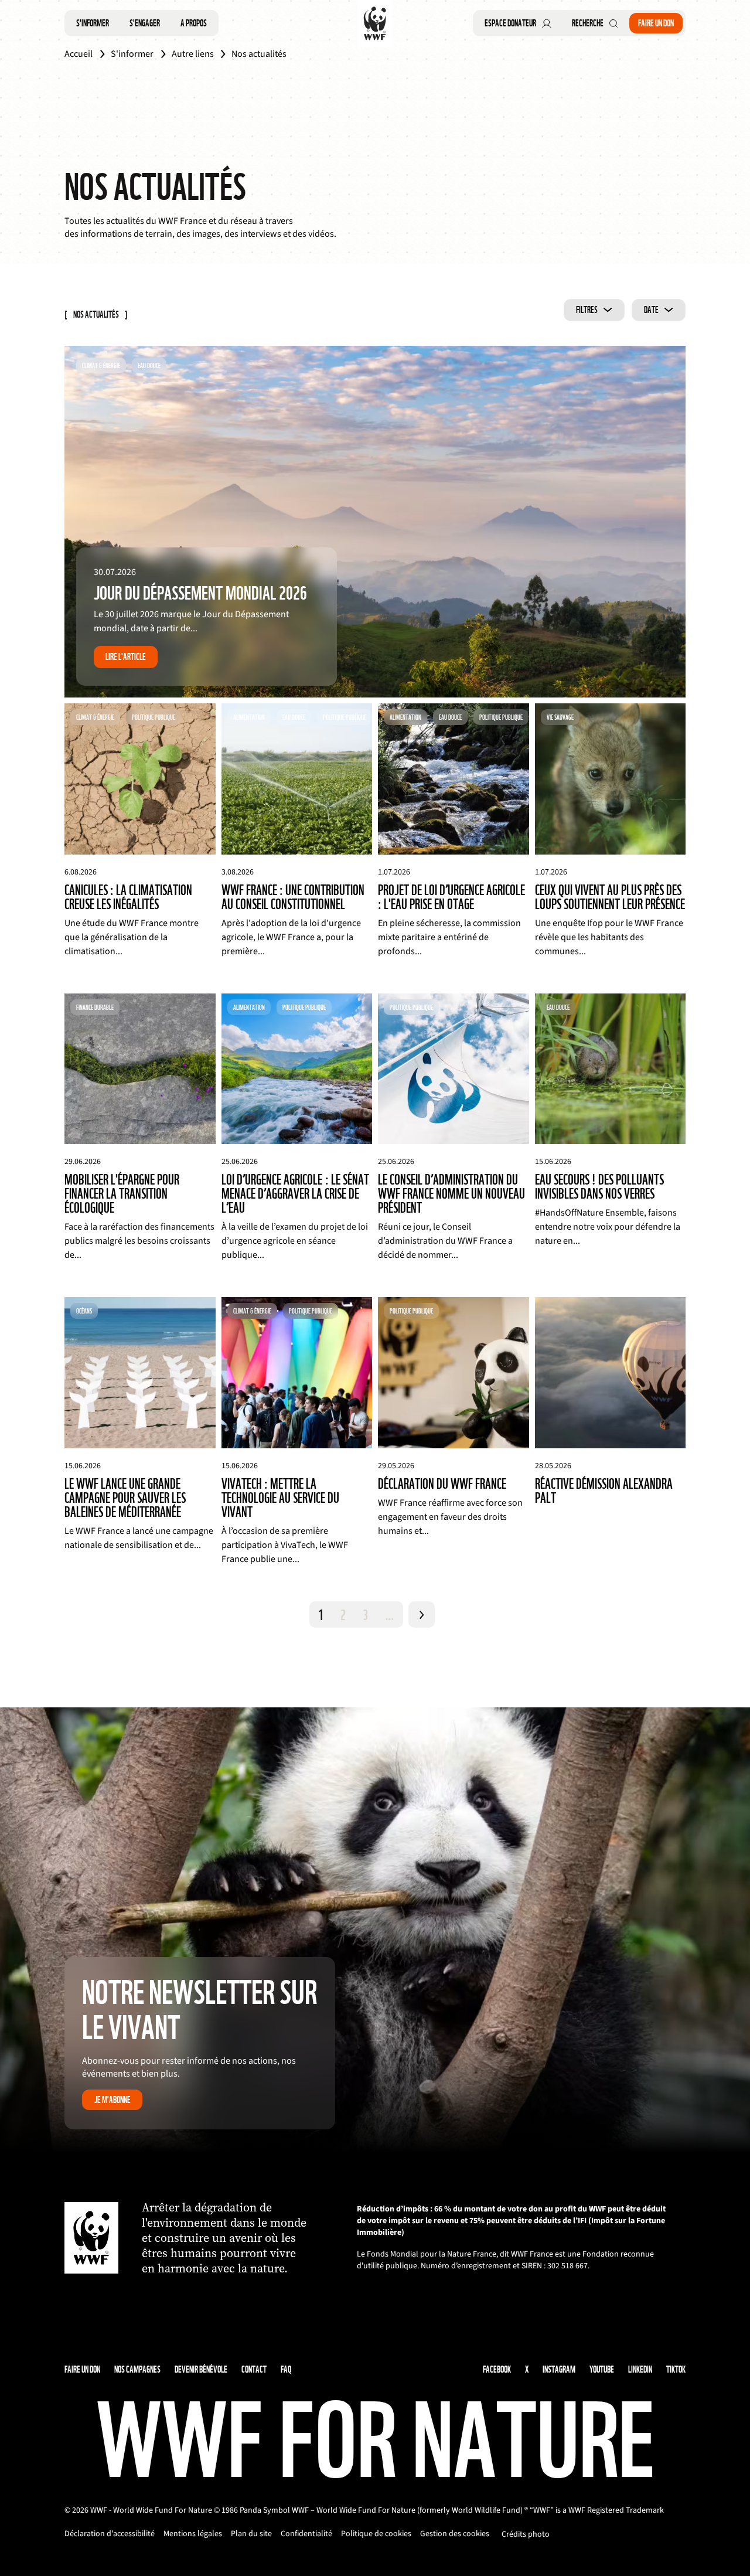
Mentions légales (193, 2534)
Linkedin (640, 2369)
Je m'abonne (112, 2100)
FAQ (286, 2369)
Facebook (497, 2369)
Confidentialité (306, 2534)
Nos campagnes (137, 2369)
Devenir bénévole (201, 2369)
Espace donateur (510, 23)
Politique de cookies (376, 2534)
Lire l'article (126, 657)
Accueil (79, 54)
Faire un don (656, 23)
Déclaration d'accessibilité (110, 2534)
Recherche (588, 23)
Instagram (559, 2369)
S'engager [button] (145, 23)
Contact (254, 2369)
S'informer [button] (93, 23)
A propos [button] (194, 23)
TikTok (676, 2369)
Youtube (602, 2369)
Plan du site (251, 2534)
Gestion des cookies (455, 2534)
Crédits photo (526, 2534)
